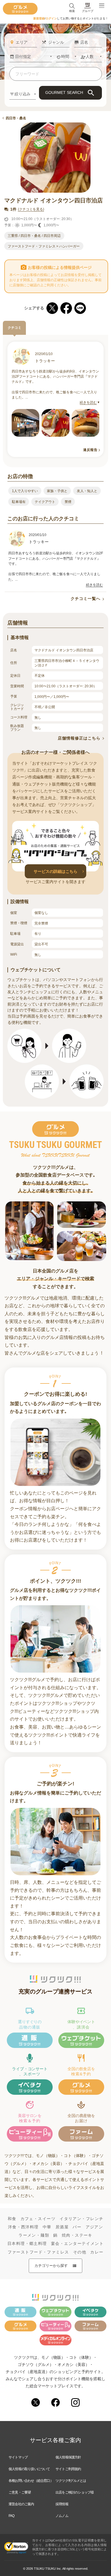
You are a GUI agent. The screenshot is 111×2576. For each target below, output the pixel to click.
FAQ (12, 2516)
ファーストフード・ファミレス (38, 2252)
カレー (97, 2252)
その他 (80, 2252)
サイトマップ (18, 2457)
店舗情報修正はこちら (79, 738)
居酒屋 (62, 2227)
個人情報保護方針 (68, 2457)
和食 (12, 2219)
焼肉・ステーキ (77, 2235)
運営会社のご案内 (21, 2504)
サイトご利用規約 (68, 2469)
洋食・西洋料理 (23, 2227)
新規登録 (39, 18)
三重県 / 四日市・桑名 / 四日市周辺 (34, 236)
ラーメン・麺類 (34, 2235)
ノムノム (62, 2516)
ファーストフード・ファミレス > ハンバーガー (44, 246)
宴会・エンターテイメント (77, 2243)
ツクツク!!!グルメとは (71, 2481)
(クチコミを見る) (31, 209)
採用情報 (62, 2504)
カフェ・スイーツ (38, 2219)
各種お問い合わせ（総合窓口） (31, 2481)
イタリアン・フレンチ (81, 2219)
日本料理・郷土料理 (27, 2243)
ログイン (51, 18)
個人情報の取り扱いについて (29, 2469)
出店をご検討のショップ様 (75, 2492)
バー (77, 2227)
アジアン (94, 2227)
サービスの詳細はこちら (55, 871)
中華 (47, 2227)
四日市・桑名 (16, 118)
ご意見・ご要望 (20, 2492)
